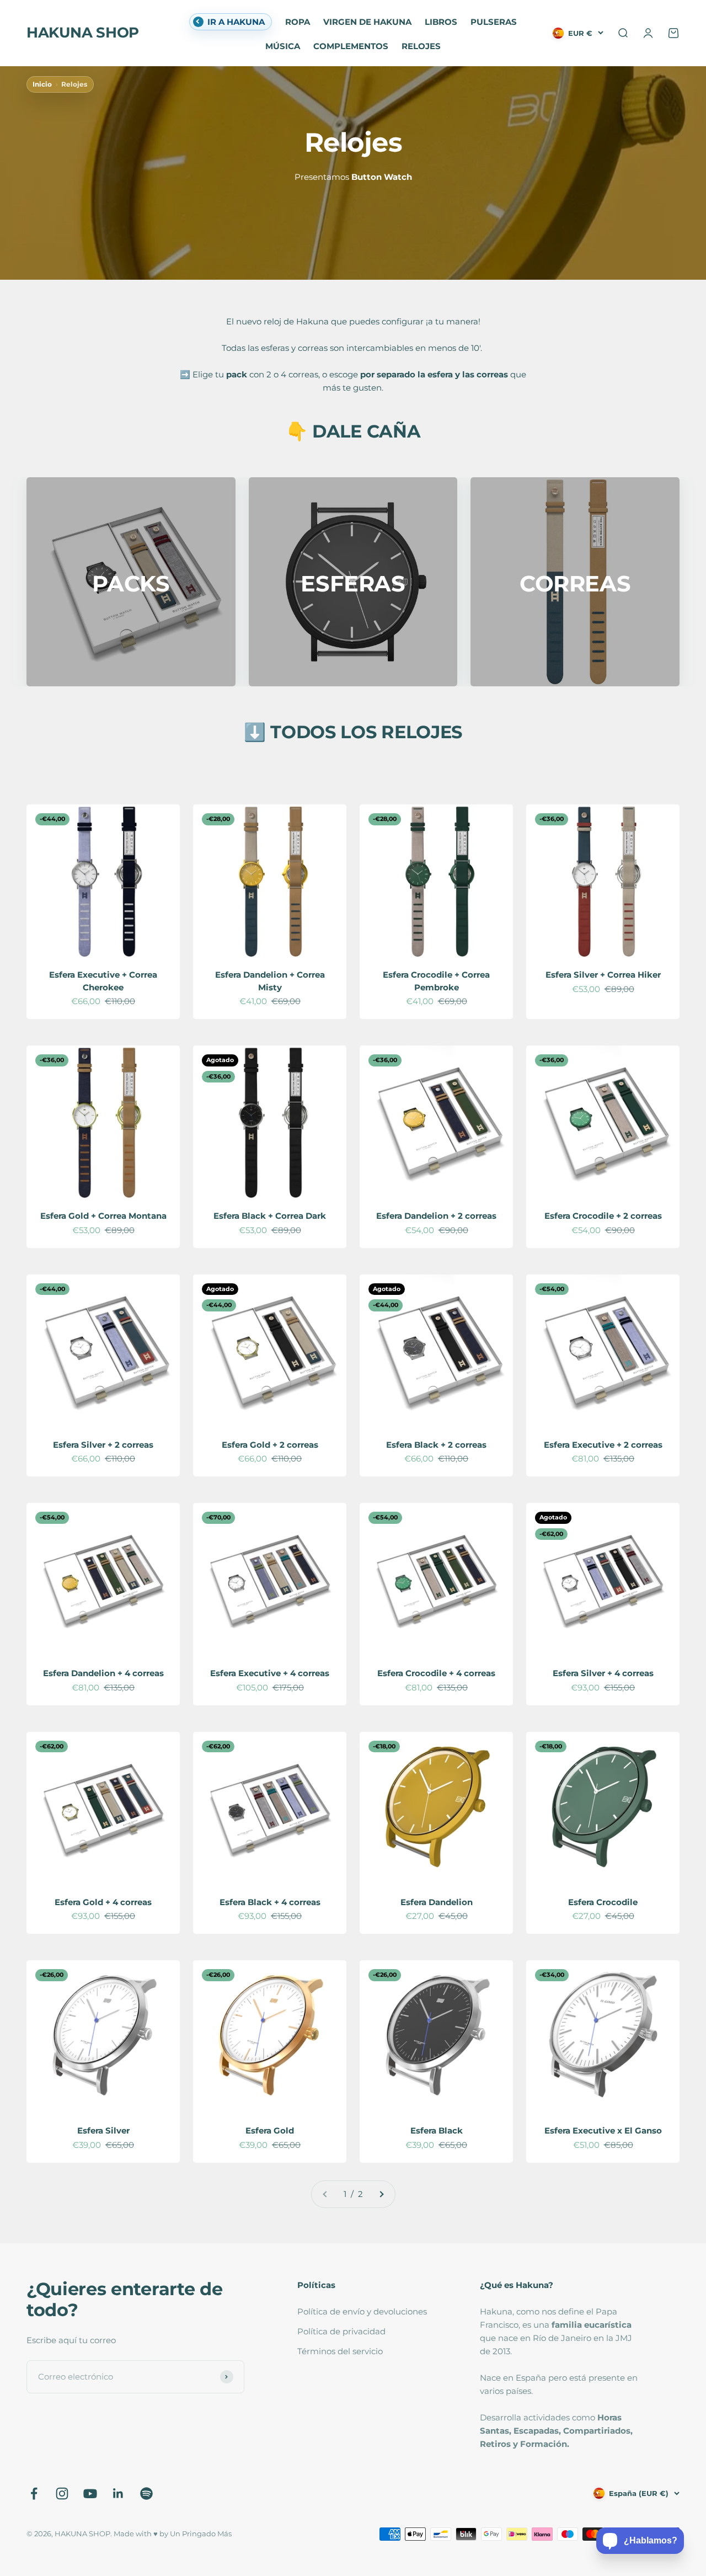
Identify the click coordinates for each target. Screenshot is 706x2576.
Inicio (42, 84)
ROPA (298, 22)
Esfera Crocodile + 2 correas (603, 1216)
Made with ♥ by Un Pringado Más (173, 2534)
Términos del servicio (340, 2351)
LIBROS (441, 22)
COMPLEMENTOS (351, 46)
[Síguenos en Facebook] (34, 2494)
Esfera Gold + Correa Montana (103, 1216)
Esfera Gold (270, 2130)
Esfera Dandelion (437, 1902)
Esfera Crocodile (603, 1902)
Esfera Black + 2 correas (436, 1445)
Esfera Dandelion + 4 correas (103, 1673)
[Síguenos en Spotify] (146, 2494)
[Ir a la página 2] (381, 2194)
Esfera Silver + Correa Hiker (603, 975)
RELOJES (421, 46)
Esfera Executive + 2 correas (603, 1445)
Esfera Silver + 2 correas (103, 1445)
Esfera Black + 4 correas (270, 1902)
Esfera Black (437, 2130)
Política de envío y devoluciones (362, 2311)
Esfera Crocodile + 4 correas (436, 1673)
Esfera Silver (103, 2130)
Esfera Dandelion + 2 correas (436, 1216)
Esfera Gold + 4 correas (103, 1902)
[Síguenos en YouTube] (90, 2494)
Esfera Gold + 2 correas (270, 1445)
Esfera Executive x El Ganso (603, 2130)
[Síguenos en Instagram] (62, 2494)
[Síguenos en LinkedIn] (118, 2494)
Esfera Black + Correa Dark (270, 1216)
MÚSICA (283, 46)
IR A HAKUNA (236, 22)
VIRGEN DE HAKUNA (367, 22)
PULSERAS (494, 22)
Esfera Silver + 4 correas (603, 1673)
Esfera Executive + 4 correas (270, 1673)
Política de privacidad (341, 2331)
